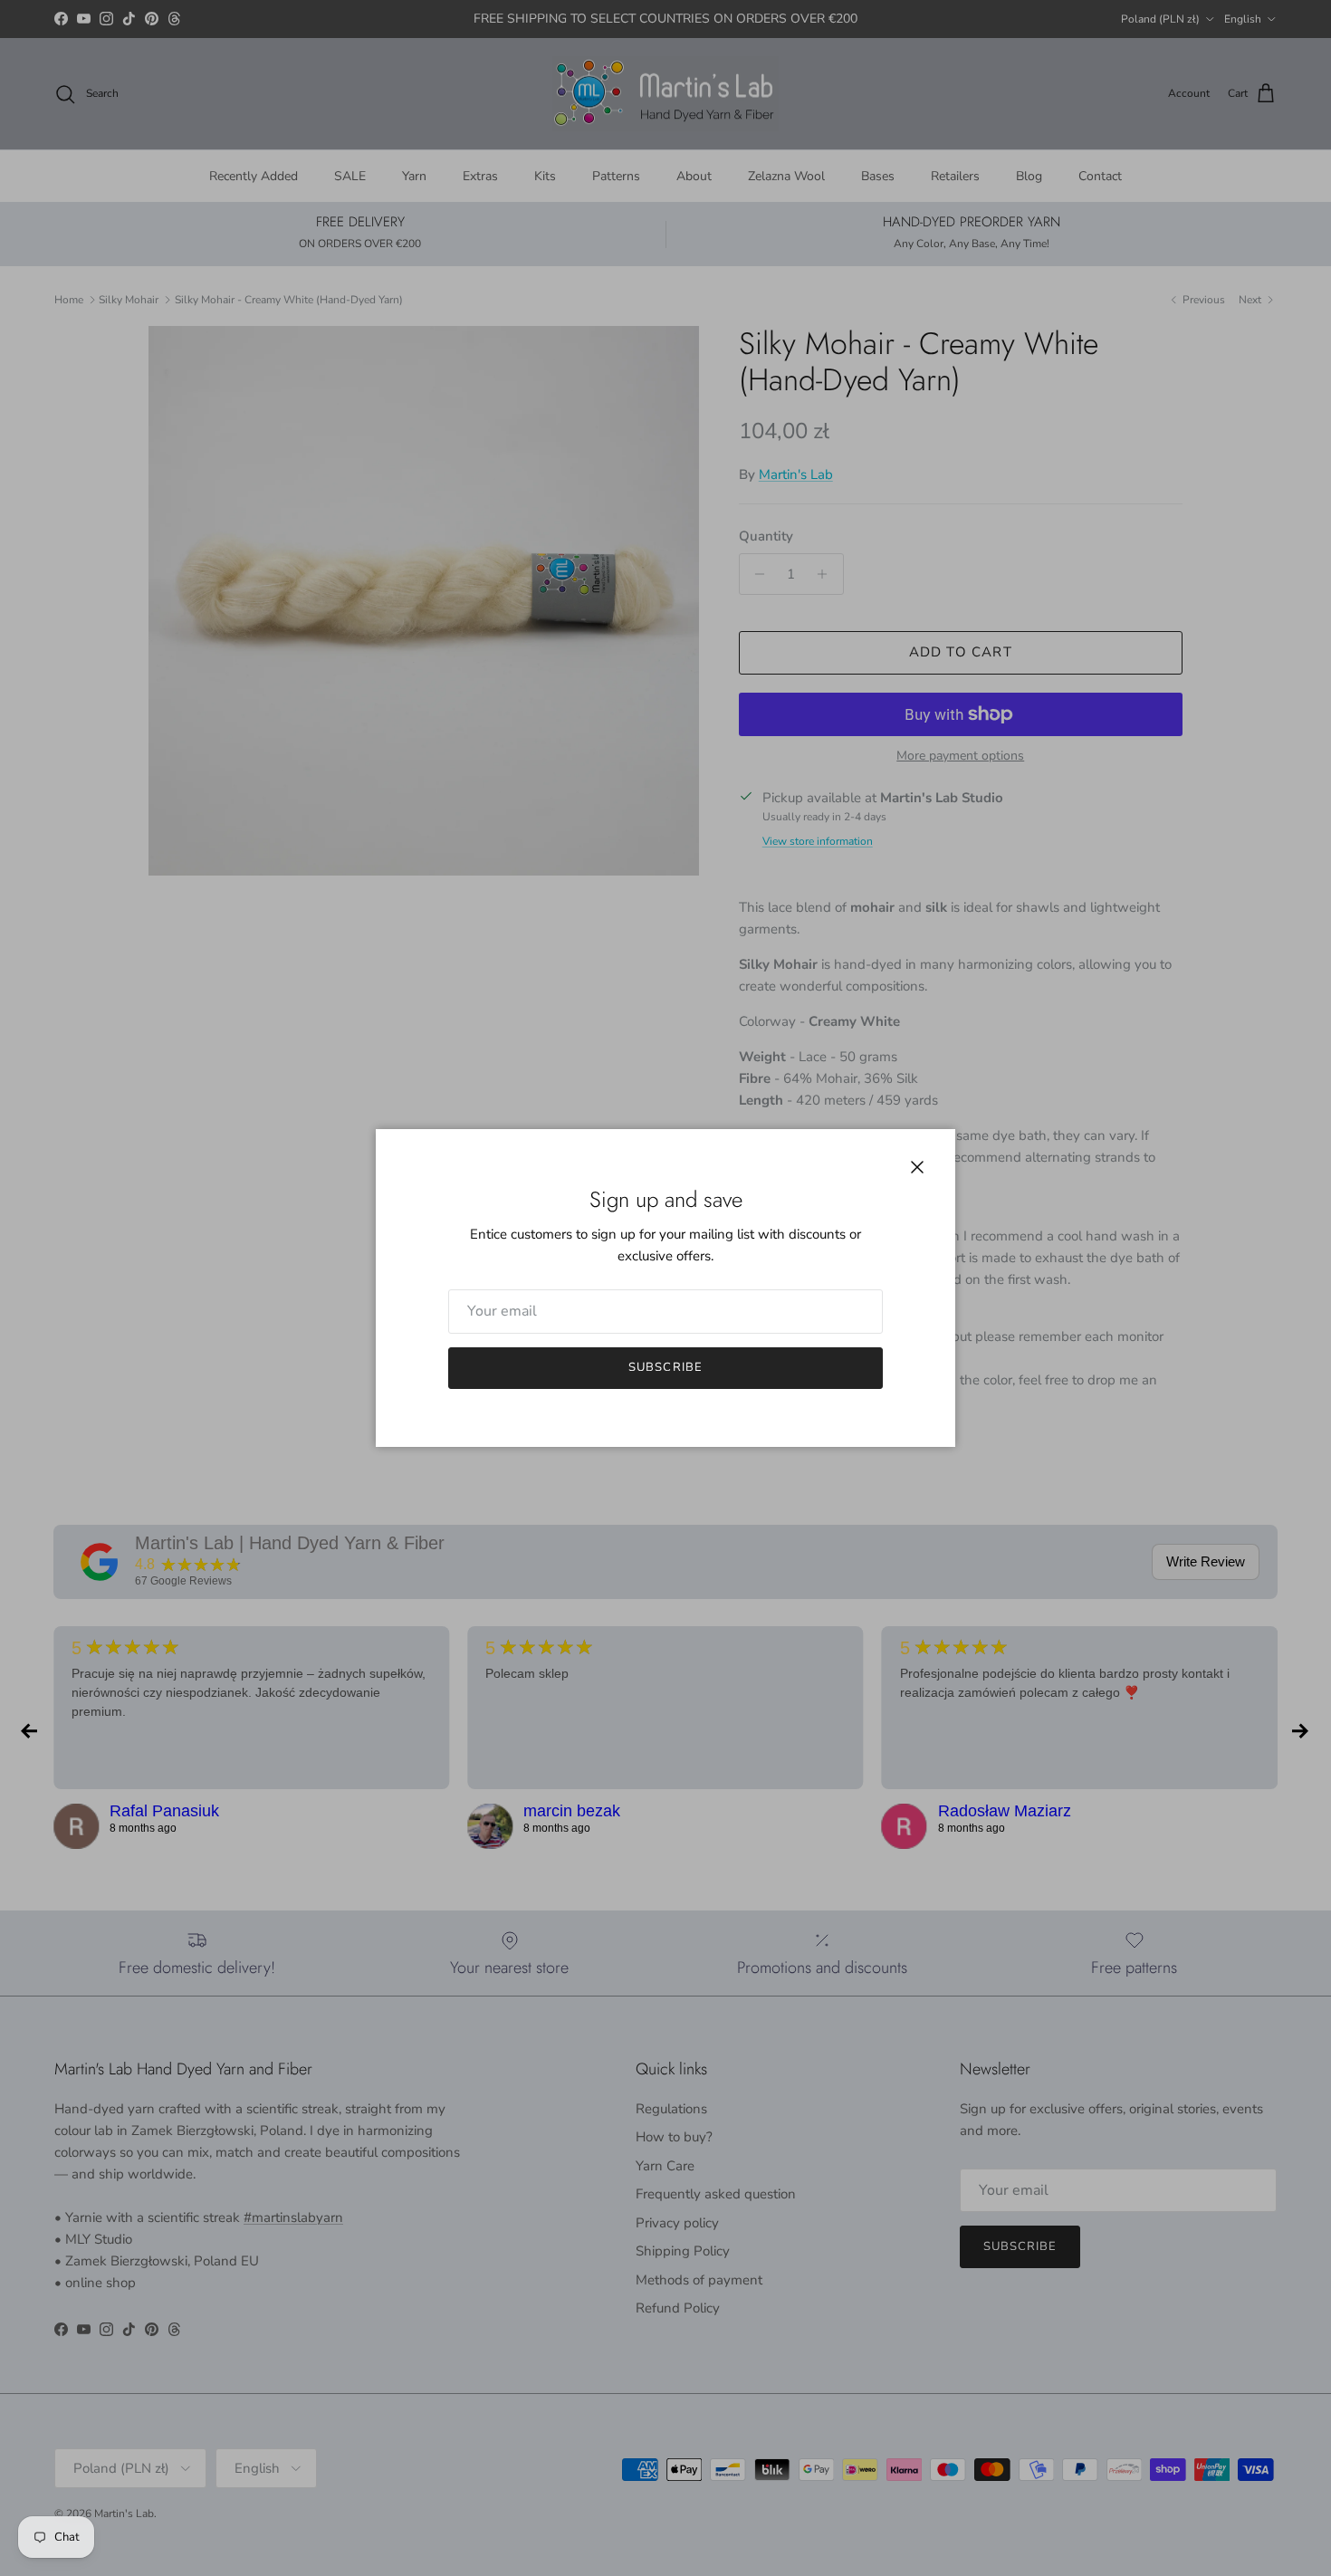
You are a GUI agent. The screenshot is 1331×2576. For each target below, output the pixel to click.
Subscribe (665, 1367)
